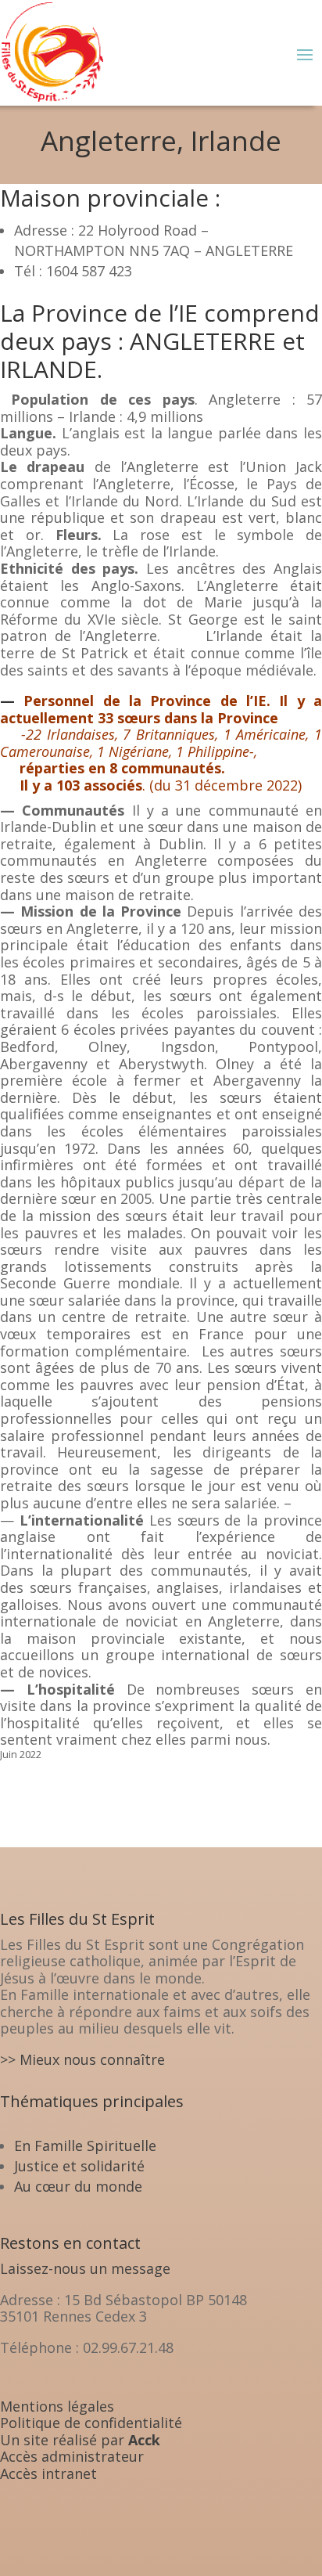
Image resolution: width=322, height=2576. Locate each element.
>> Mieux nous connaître (82, 2059)
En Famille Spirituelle (85, 2145)
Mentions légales (57, 2406)
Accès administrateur (72, 2456)
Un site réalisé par (80, 2440)
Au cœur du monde (78, 2186)
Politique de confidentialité (91, 2423)
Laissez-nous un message (85, 2268)
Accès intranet (48, 2473)
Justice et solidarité (79, 2166)
